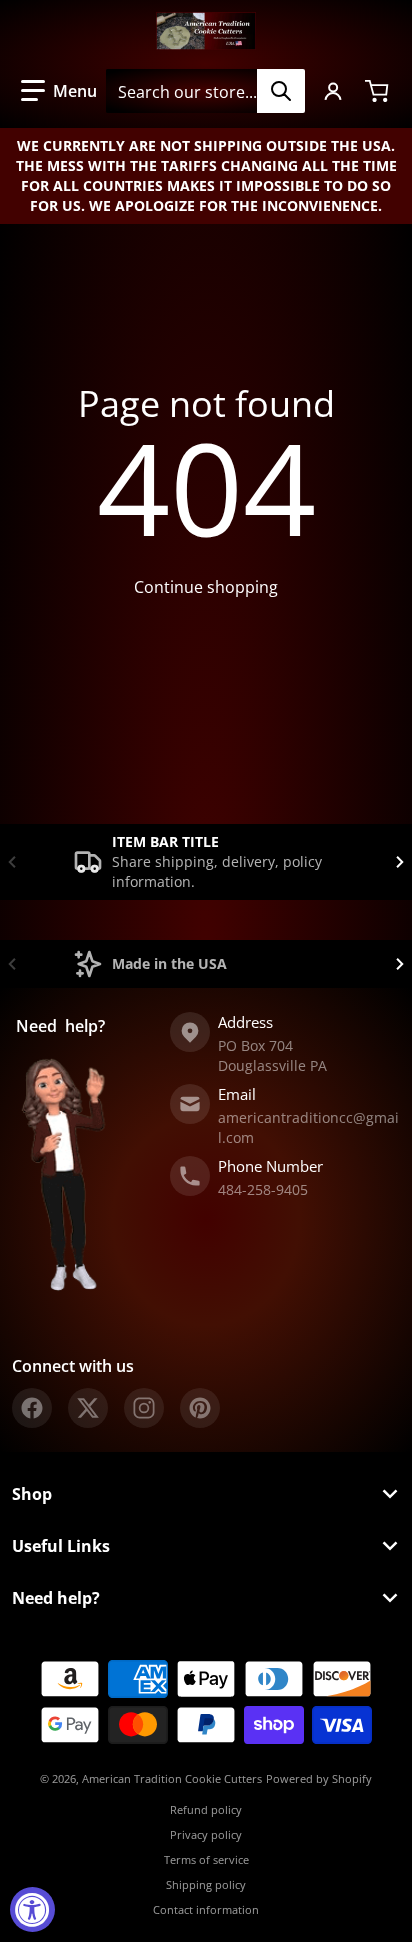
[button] (59, 91)
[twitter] (88, 1408)
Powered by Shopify (319, 1778)
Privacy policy (206, 1834)
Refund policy (206, 1809)
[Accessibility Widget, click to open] (32, 1909)
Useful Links (61, 1546)
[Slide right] (400, 862)
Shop (32, 1494)
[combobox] (205, 91)
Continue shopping (206, 587)
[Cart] (379, 91)
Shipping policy (206, 1884)
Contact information (206, 1909)
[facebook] (32, 1408)
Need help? (56, 1598)
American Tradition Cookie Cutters (172, 1778)
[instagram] (144, 1408)
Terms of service (206, 1859)
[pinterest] (200, 1408)
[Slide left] (12, 862)
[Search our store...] (281, 91)
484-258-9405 (263, 1189)
